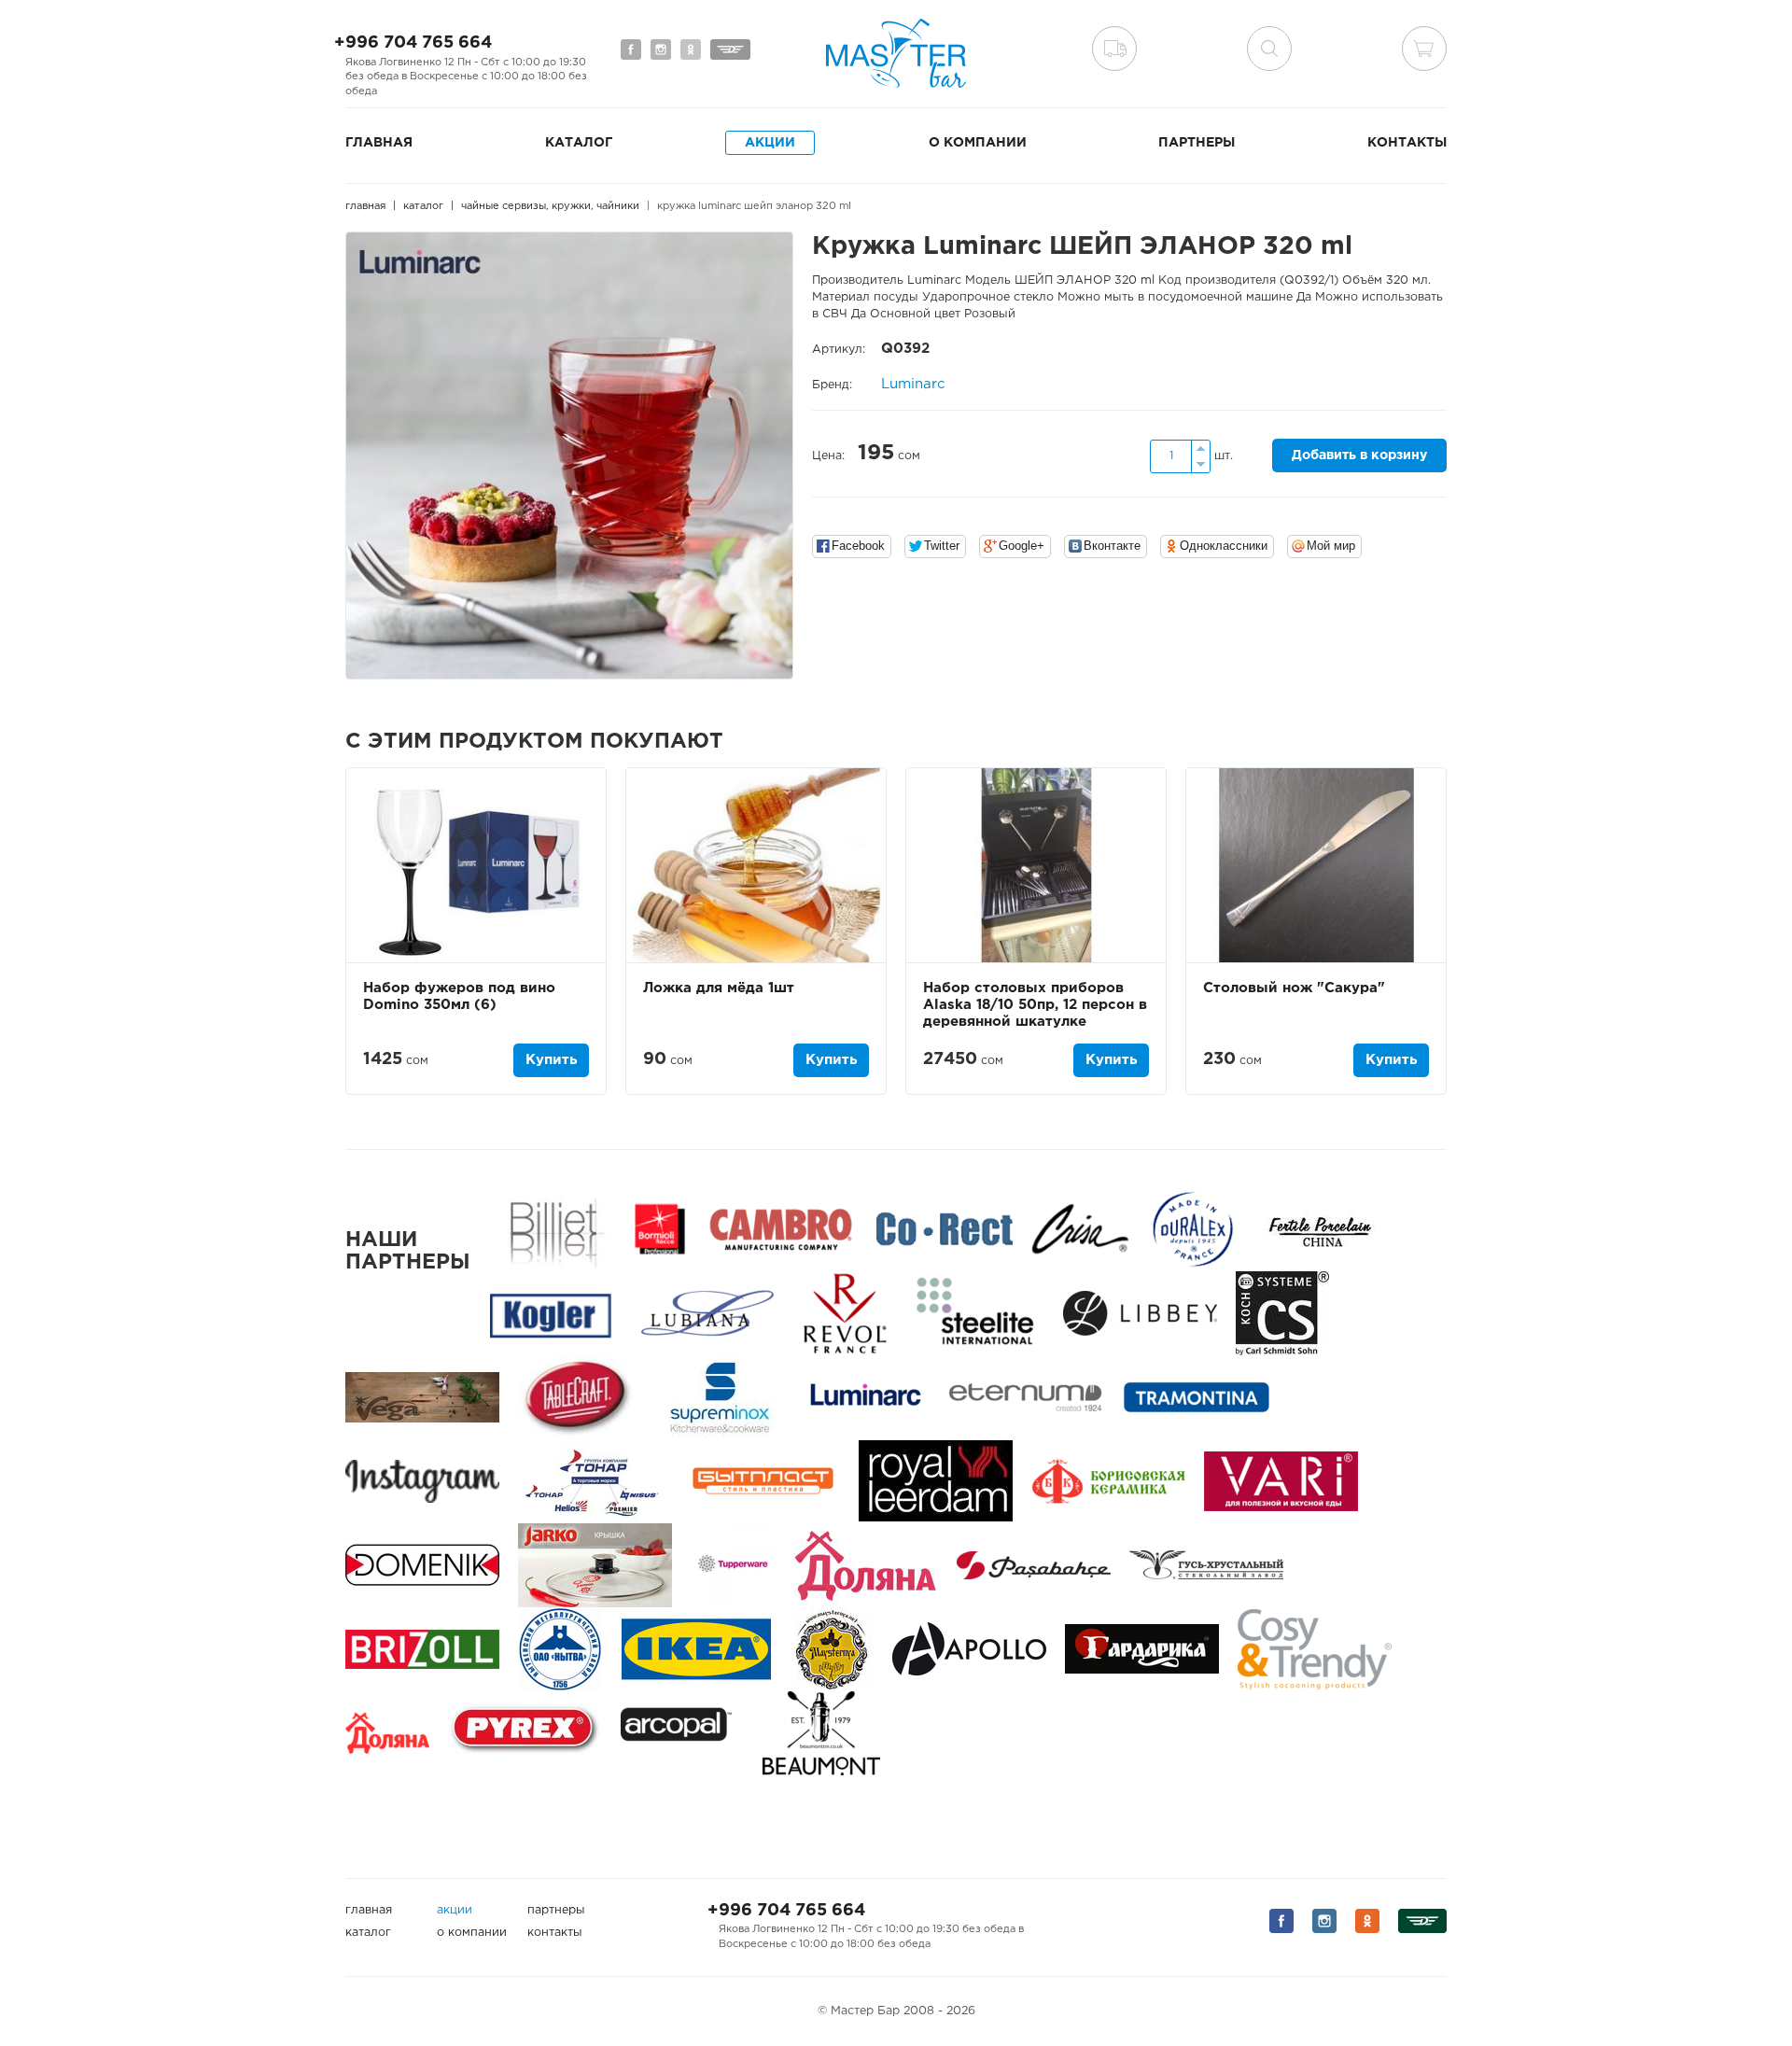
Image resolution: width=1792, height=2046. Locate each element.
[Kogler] (551, 1313)
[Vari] (1281, 1481)
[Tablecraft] (577, 1397)
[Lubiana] (707, 1313)
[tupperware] (733, 1565)
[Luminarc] (865, 1397)
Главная (379, 143)
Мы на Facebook (631, 49)
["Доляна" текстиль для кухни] (866, 1565)
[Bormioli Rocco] (660, 1229)
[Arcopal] (682, 1733)
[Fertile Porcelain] (1319, 1229)
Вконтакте (1112, 546)
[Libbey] (1140, 1313)
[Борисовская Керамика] (1108, 1481)
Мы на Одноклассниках (691, 49)
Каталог (579, 143)
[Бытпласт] (763, 1481)
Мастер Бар (896, 53)
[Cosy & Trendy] (1315, 1649)
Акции (770, 143)
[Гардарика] (1142, 1649)
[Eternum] (1025, 1397)
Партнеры (1197, 143)
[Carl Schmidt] (1282, 1313)
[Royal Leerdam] (936, 1481)
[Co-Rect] (945, 1229)
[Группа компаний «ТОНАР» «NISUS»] (593, 1481)
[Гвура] (595, 1565)
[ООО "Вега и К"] (422, 1397)
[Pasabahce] (1034, 1565)
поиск (1269, 49)
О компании (978, 143)
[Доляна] (387, 1733)
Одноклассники (1224, 546)
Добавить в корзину (1359, 455)
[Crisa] (1080, 1229)
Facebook (858, 546)
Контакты (1407, 143)
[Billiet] (553, 1229)
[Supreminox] (718, 1397)
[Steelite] (975, 1313)
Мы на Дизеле (730, 49)
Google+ (1022, 546)
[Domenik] (422, 1565)
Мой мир (1331, 546)
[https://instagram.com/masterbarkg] (422, 1481)
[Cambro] (781, 1229)
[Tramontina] (1197, 1397)
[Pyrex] (525, 1733)
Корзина (1424, 49)
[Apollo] (969, 1649)
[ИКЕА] (696, 1649)
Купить (551, 1060)
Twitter (942, 546)
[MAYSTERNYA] (832, 1649)
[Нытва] (560, 1649)
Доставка (1114, 49)
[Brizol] (422, 1649)
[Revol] (845, 1313)
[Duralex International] (1192, 1229)
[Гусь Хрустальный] (1206, 1565)
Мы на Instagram (661, 49)
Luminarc (913, 384)
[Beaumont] (821, 1733)
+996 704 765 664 (413, 43)
